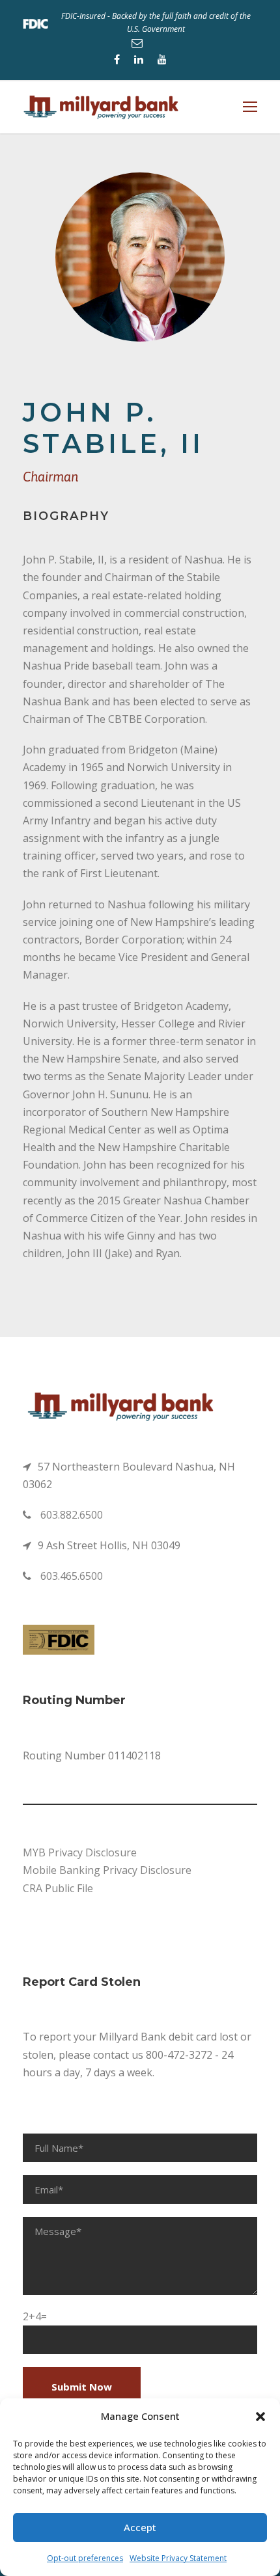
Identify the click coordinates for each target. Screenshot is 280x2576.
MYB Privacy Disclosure (80, 1852)
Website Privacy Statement (178, 2558)
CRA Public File (58, 1888)
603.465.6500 (72, 1576)
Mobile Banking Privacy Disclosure (107, 1870)
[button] (260, 2417)
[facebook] (117, 59)
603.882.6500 (72, 1515)
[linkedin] (139, 59)
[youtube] (162, 59)
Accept (140, 2527)
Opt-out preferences (85, 2558)
